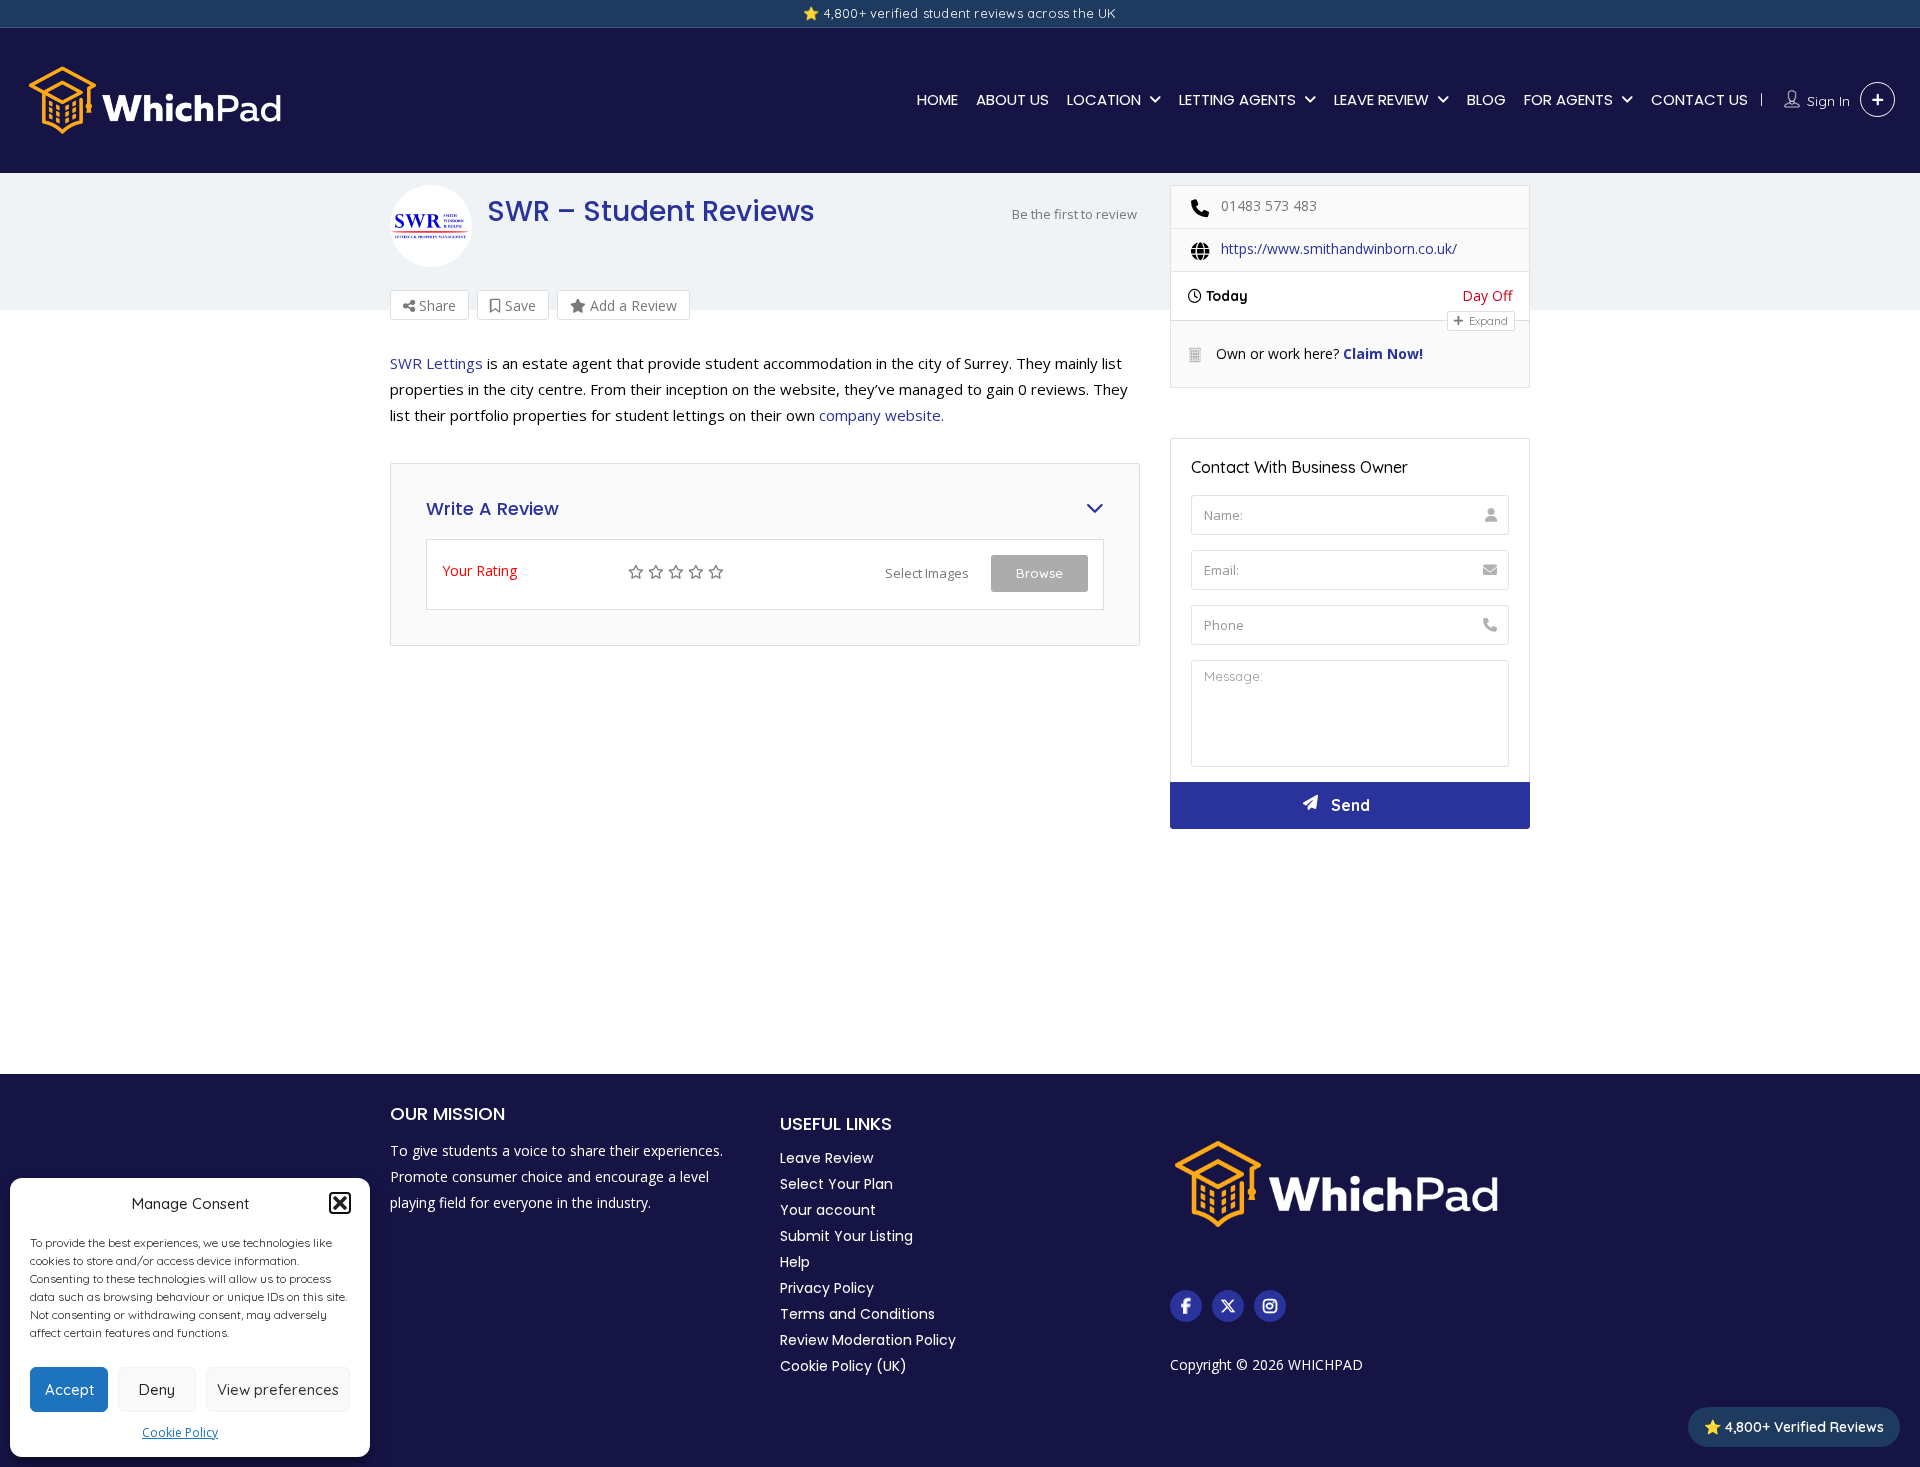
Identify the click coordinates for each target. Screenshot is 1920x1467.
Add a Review (631, 305)
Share (435, 305)
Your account (828, 1210)
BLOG (1486, 99)
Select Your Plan (836, 1184)
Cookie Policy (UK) (843, 1366)
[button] (340, 1203)
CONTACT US (1699, 99)
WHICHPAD (1325, 1364)
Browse (1039, 573)
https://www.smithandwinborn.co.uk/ (1339, 248)
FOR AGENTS (1568, 99)
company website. (881, 415)
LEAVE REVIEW (1381, 99)
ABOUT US (1012, 99)
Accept (69, 1389)
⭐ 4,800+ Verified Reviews (1794, 1427)
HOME (937, 99)
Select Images (927, 573)
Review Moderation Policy (868, 1340)
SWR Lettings (436, 363)
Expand (1487, 321)
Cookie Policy (180, 1432)
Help (795, 1262)
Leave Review (826, 1158)
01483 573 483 (1269, 205)
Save (518, 305)
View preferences (278, 1389)
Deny (157, 1389)
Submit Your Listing (846, 1236)
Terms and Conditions (857, 1314)
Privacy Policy (827, 1288)
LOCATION (1104, 99)
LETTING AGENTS (1237, 99)
